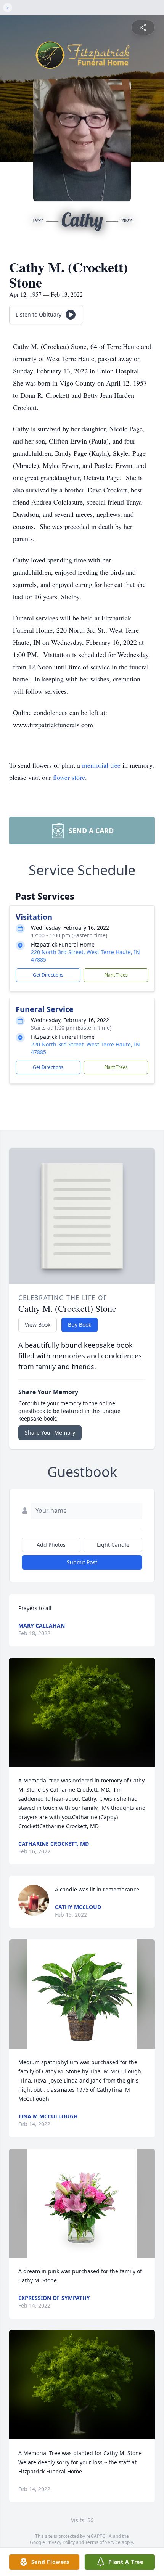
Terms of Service (103, 2542)
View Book (38, 1325)
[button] (82, 1712)
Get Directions (48, 975)
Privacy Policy (60, 2542)
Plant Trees (116, 975)
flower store (69, 777)
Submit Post (82, 1562)
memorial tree (101, 765)
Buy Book (80, 1325)
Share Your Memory (50, 1433)
